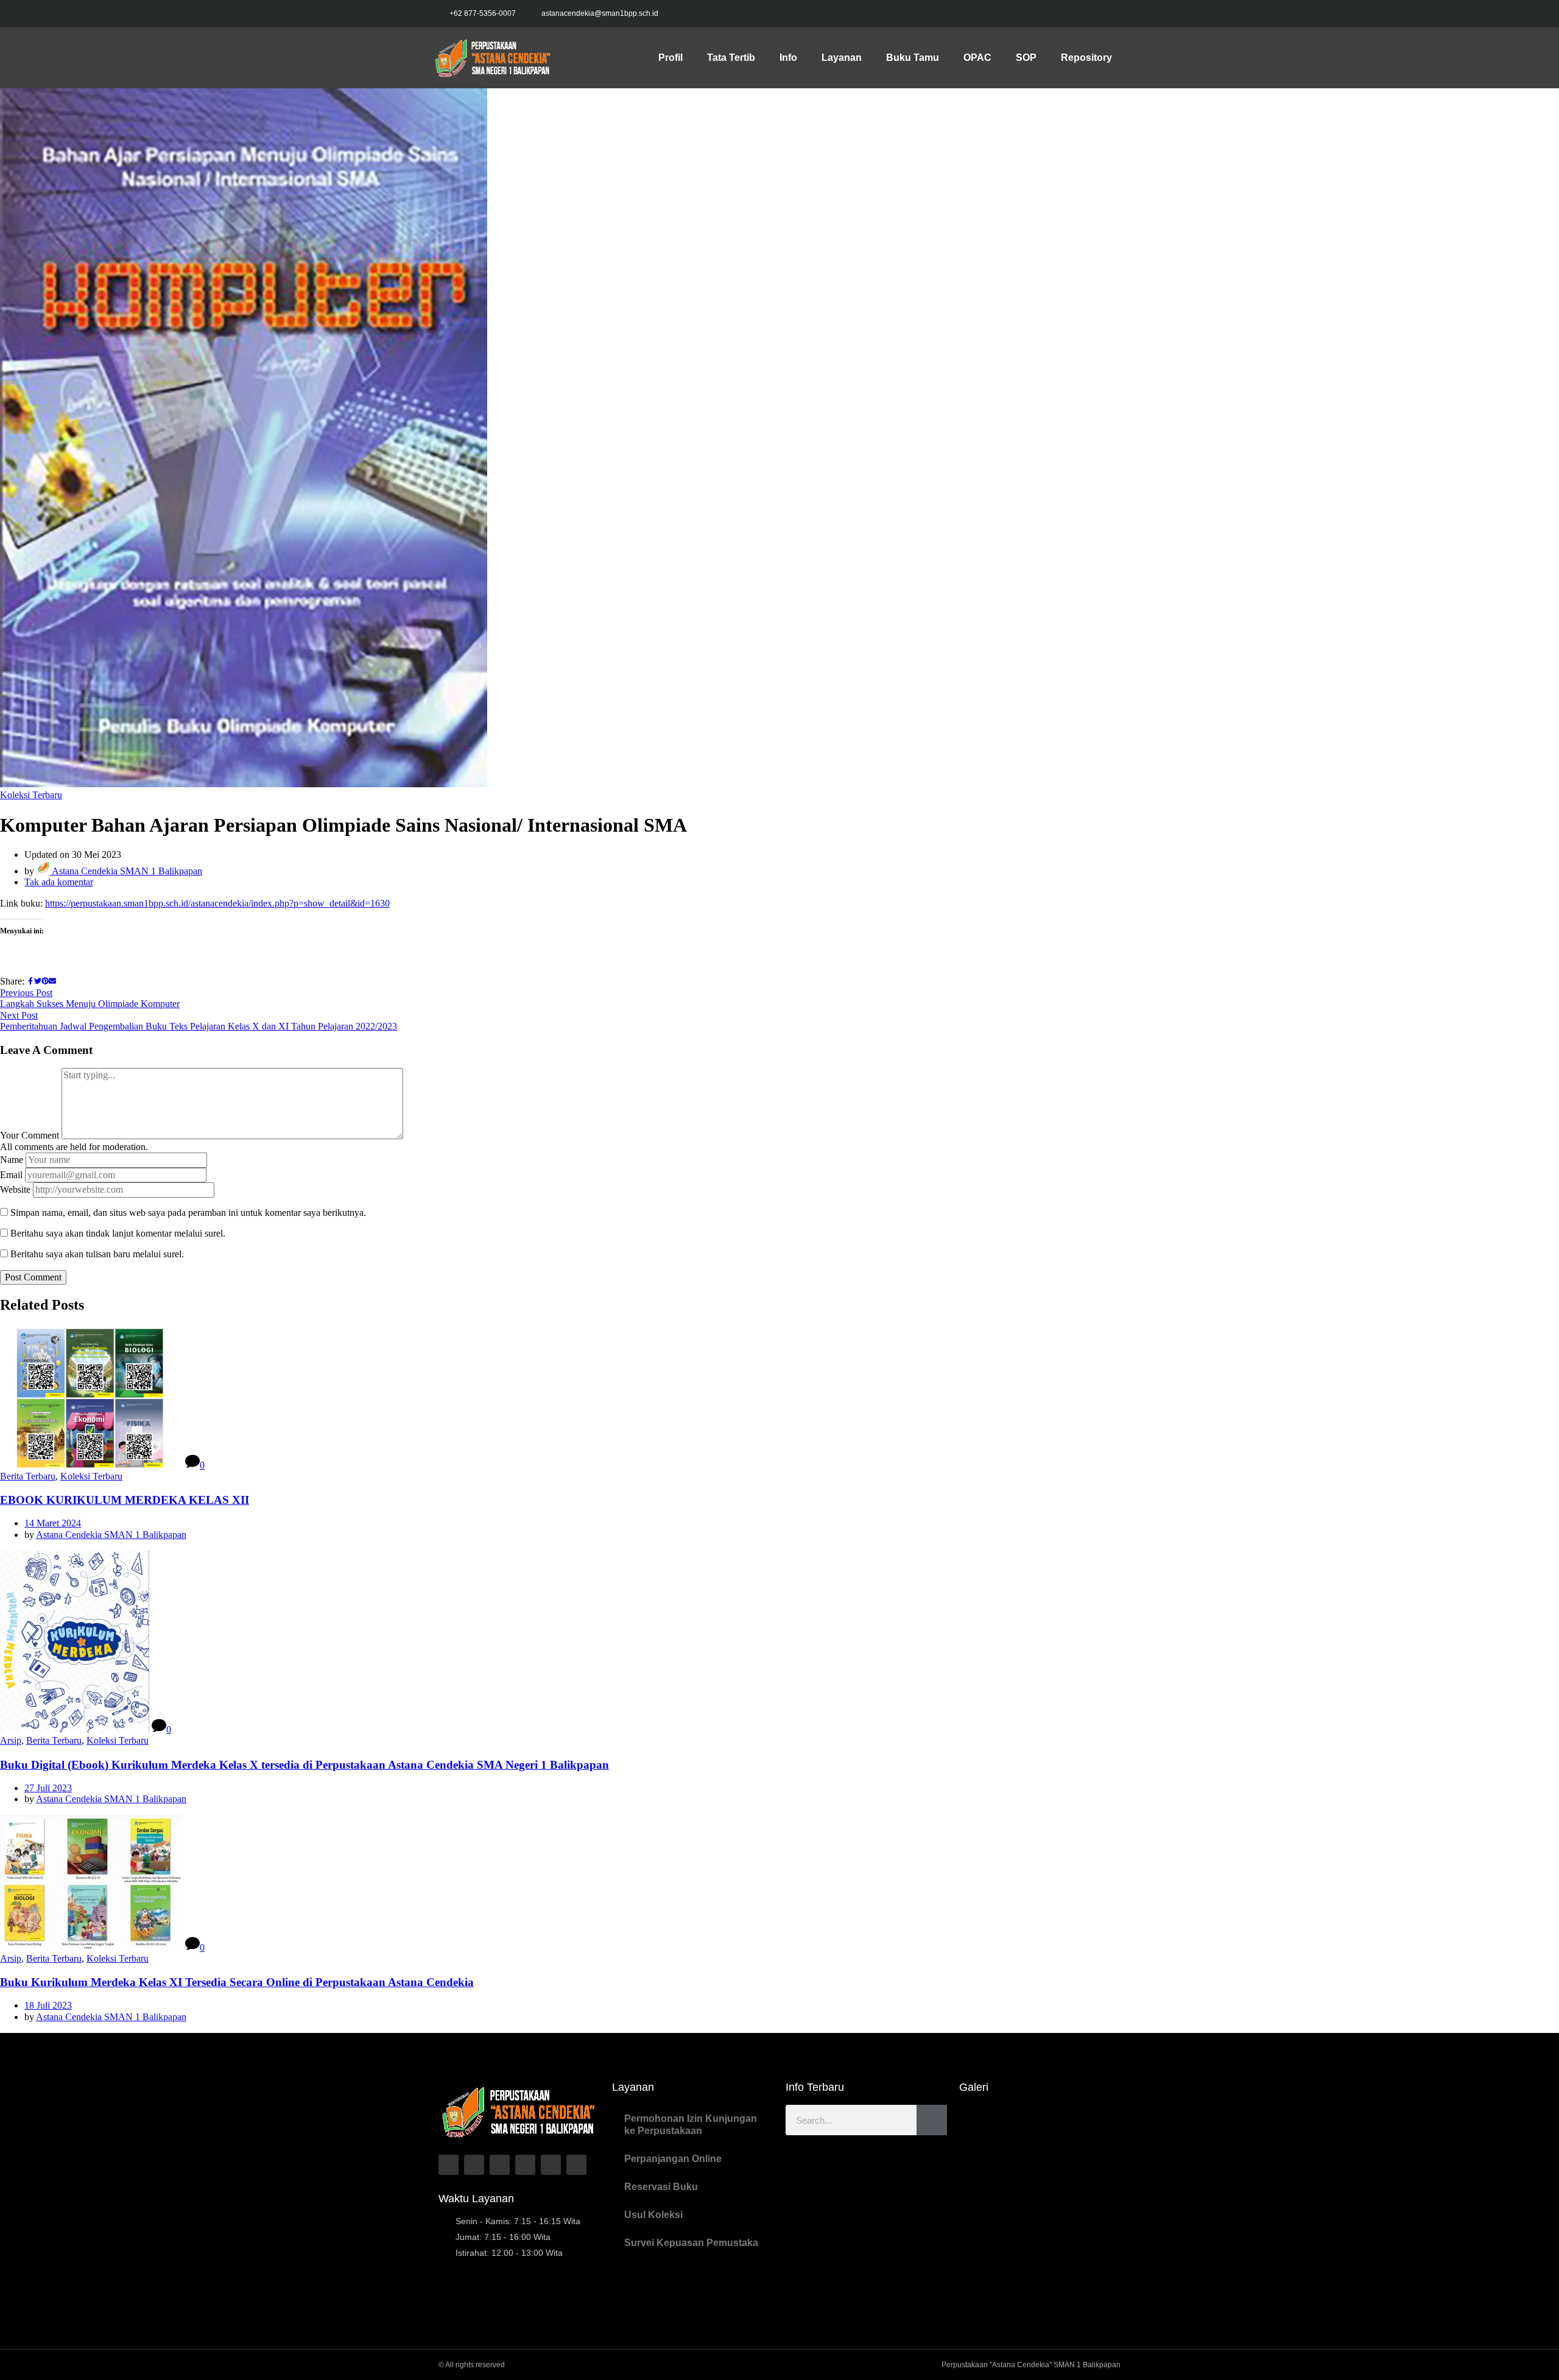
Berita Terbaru (28, 1476)
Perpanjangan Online (673, 2159)
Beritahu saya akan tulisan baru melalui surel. (97, 1254)
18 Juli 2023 (48, 2005)
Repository (1086, 58)
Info (788, 58)
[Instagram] (1083, 14)
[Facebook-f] (1032, 14)
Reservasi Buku (661, 2187)
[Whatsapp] (551, 2165)
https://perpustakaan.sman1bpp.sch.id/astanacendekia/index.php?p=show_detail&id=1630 (217, 903)
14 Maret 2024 (53, 1523)
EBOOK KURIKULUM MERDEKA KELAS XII (125, 1500)
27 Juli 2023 (48, 1788)
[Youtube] (1108, 14)
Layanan (842, 58)
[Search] (932, 2120)
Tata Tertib (731, 58)
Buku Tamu (913, 58)
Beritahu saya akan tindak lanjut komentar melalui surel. (118, 1233)
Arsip (11, 1740)
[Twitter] (1057, 14)
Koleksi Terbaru (31, 795)
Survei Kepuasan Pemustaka (691, 2243)
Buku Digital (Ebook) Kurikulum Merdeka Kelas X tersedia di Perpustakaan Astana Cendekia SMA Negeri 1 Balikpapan (304, 1765)
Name (12, 1160)
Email (11, 1175)
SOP (1026, 58)
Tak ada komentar (59, 882)
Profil (670, 58)
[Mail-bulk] (576, 2165)
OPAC (977, 58)
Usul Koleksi (653, 2215)
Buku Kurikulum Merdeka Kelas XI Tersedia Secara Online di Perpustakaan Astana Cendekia (237, 1982)
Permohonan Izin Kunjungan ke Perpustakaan (691, 2125)
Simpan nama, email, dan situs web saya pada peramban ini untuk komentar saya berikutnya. (188, 1213)
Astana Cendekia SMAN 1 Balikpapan (126, 871)
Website (15, 1189)
